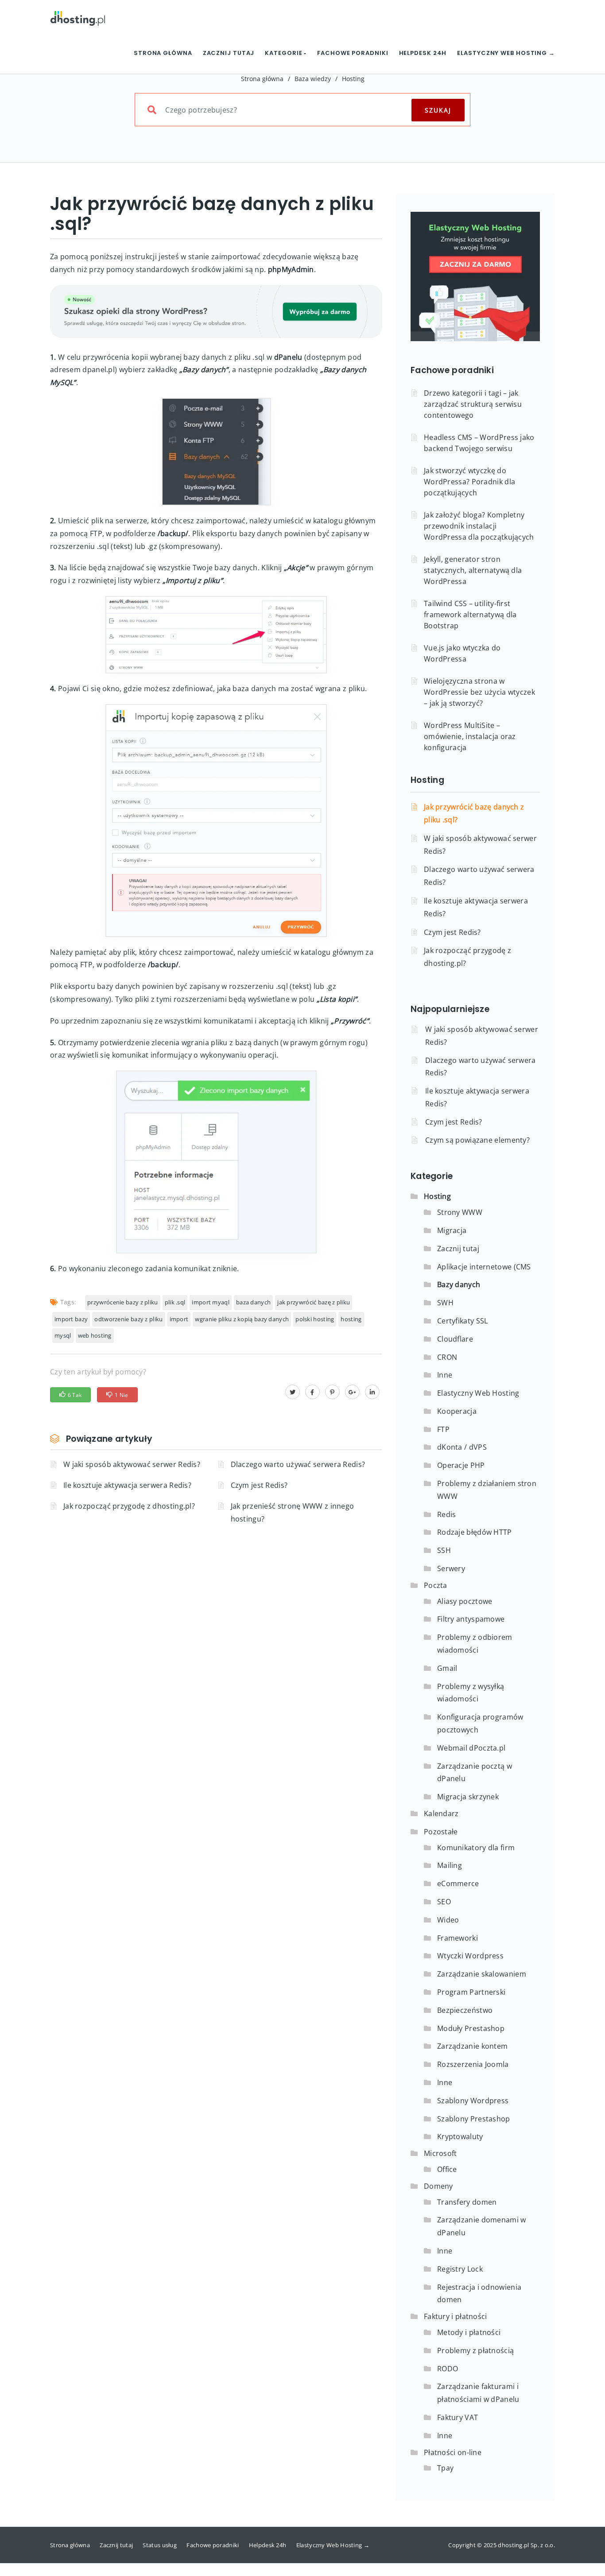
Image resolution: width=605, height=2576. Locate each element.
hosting (351, 1319)
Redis (447, 1514)
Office (447, 2169)
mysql (63, 1335)
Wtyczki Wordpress (470, 1956)
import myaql (211, 1302)
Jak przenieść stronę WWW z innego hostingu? (293, 1512)
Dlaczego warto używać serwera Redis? (298, 1464)
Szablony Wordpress (473, 2101)
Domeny (438, 2186)
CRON (447, 1357)
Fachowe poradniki (353, 53)
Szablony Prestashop (474, 2119)
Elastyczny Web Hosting (478, 1393)
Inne (445, 1375)
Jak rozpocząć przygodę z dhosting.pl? (129, 1506)
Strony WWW (460, 1212)
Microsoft (440, 2153)
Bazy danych (459, 1284)
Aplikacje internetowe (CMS (484, 1267)
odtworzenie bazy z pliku (128, 1319)
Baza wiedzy (313, 79)
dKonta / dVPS (462, 1447)
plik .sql (175, 1302)
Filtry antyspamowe (471, 1619)
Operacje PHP (461, 1465)
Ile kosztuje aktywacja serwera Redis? (127, 1485)
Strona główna (163, 53)
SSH (444, 1550)
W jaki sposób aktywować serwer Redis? (132, 1464)
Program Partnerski (471, 1992)
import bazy (71, 1319)
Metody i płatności (469, 2332)
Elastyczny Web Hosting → (506, 53)
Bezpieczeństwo (465, 2010)
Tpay (445, 2468)
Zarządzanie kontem (472, 2046)
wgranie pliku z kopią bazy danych (242, 1319)
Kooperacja (457, 1411)
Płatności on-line (453, 2452)
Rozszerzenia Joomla (473, 2064)
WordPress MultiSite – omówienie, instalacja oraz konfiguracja (470, 736)
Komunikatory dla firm (476, 1848)
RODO (448, 2369)
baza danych (253, 1302)
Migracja (452, 1230)
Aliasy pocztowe (465, 1601)
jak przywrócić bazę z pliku (314, 1302)
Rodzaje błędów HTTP (475, 1532)
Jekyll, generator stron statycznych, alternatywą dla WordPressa (473, 570)
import (179, 1319)
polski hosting (315, 1319)
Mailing (450, 1865)
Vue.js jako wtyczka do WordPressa (462, 653)
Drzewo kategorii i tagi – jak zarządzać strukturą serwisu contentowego (473, 404)
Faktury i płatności (456, 2316)
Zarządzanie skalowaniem (482, 1974)
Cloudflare (455, 1339)
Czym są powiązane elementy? (477, 1140)
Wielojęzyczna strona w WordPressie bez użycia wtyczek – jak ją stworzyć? (479, 692)
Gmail (447, 1668)
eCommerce (458, 1883)
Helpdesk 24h (423, 53)
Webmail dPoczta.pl (471, 1748)
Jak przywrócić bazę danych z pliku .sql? (474, 813)
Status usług (160, 2545)
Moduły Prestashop (471, 2028)
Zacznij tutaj (229, 53)
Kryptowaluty (460, 2136)
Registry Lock (460, 2269)
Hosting (353, 79)
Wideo (448, 1920)
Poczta (436, 1585)
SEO (444, 1902)
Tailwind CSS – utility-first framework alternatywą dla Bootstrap (470, 615)
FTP (443, 1429)
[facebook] (312, 1392)
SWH (445, 1303)
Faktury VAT (458, 2417)
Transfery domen (467, 2202)
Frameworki (458, 1938)
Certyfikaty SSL (463, 1321)
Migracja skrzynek (468, 1797)
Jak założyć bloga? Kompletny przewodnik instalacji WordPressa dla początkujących (479, 526)
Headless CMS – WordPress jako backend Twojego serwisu (479, 443)
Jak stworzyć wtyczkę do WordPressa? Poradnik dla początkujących (469, 482)
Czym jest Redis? (259, 1485)
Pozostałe (441, 1832)
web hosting (95, 1335)
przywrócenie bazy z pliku (123, 1302)
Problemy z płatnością (475, 2350)
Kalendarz (441, 1813)
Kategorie (284, 53)
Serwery (451, 1568)
